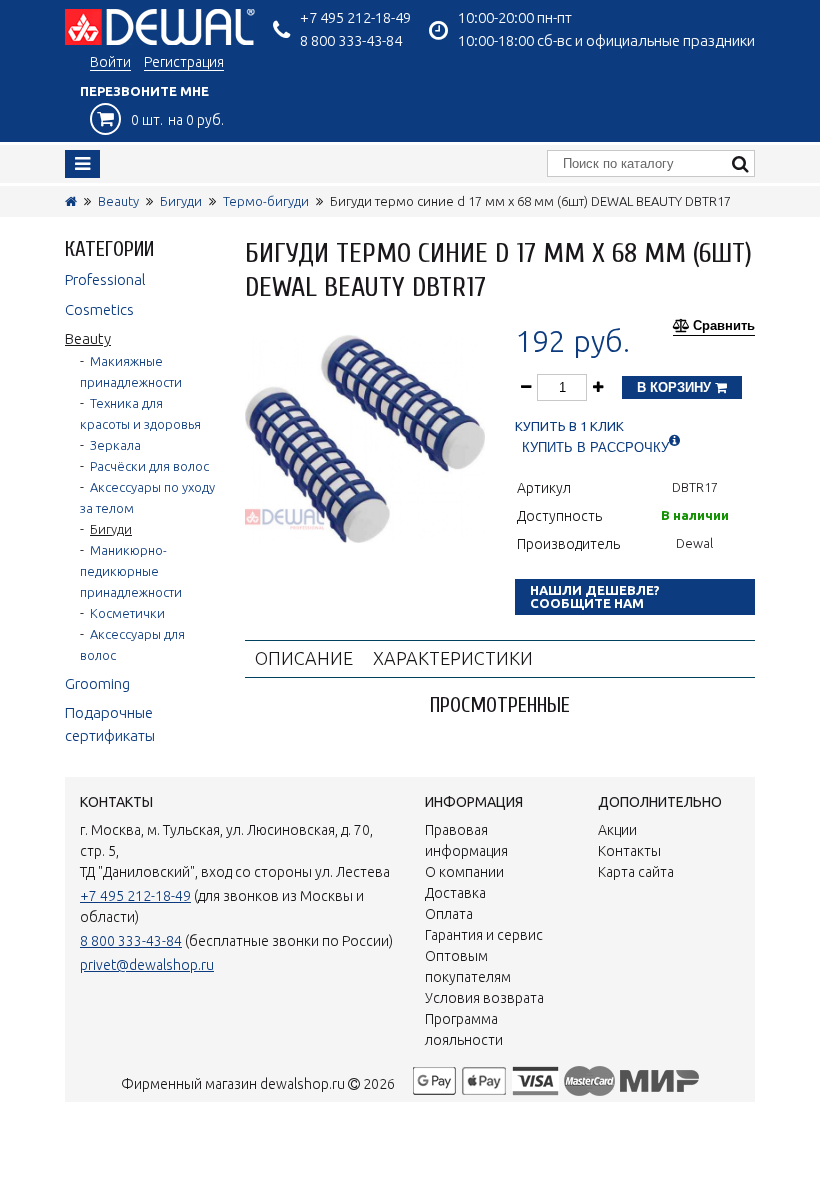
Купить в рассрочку (595, 447)
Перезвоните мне (144, 91)
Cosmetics (99, 309)
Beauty (118, 201)
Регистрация (184, 62)
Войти (110, 62)
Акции (617, 830)
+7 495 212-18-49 (355, 17)
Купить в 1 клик (569, 426)
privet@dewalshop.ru (147, 965)
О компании (464, 872)
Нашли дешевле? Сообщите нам (595, 596)
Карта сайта (636, 872)
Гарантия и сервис (484, 935)
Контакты (629, 851)
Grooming (97, 683)
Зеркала (115, 445)
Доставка (455, 893)
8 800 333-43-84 (351, 40)
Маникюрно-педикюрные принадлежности (131, 571)
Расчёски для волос (149, 466)
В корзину (676, 387)
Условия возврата (484, 998)
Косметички (127, 613)
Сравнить (724, 326)
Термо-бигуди (266, 201)
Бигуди (181, 201)
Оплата (449, 914)
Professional (105, 279)
